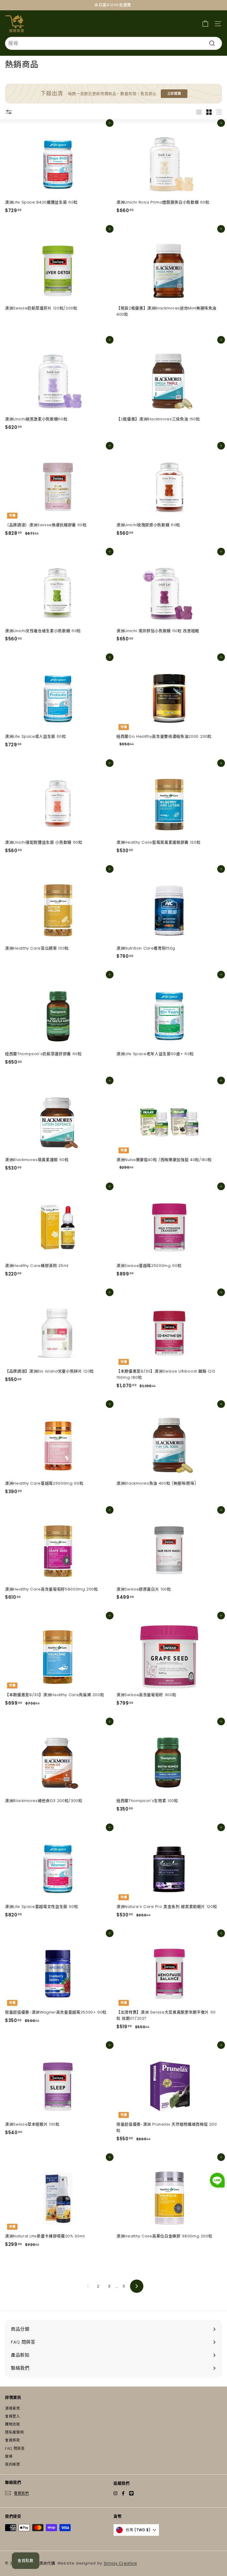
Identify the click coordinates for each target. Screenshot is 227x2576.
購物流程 (13, 2424)
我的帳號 (13, 2464)
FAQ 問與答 (15, 2448)
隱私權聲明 (14, 2432)
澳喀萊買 (13, 2408)
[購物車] (205, 23)
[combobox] (113, 43)
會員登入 (13, 2416)
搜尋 (9, 2456)
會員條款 (13, 2440)
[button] (217, 2181)
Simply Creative (120, 2563)
